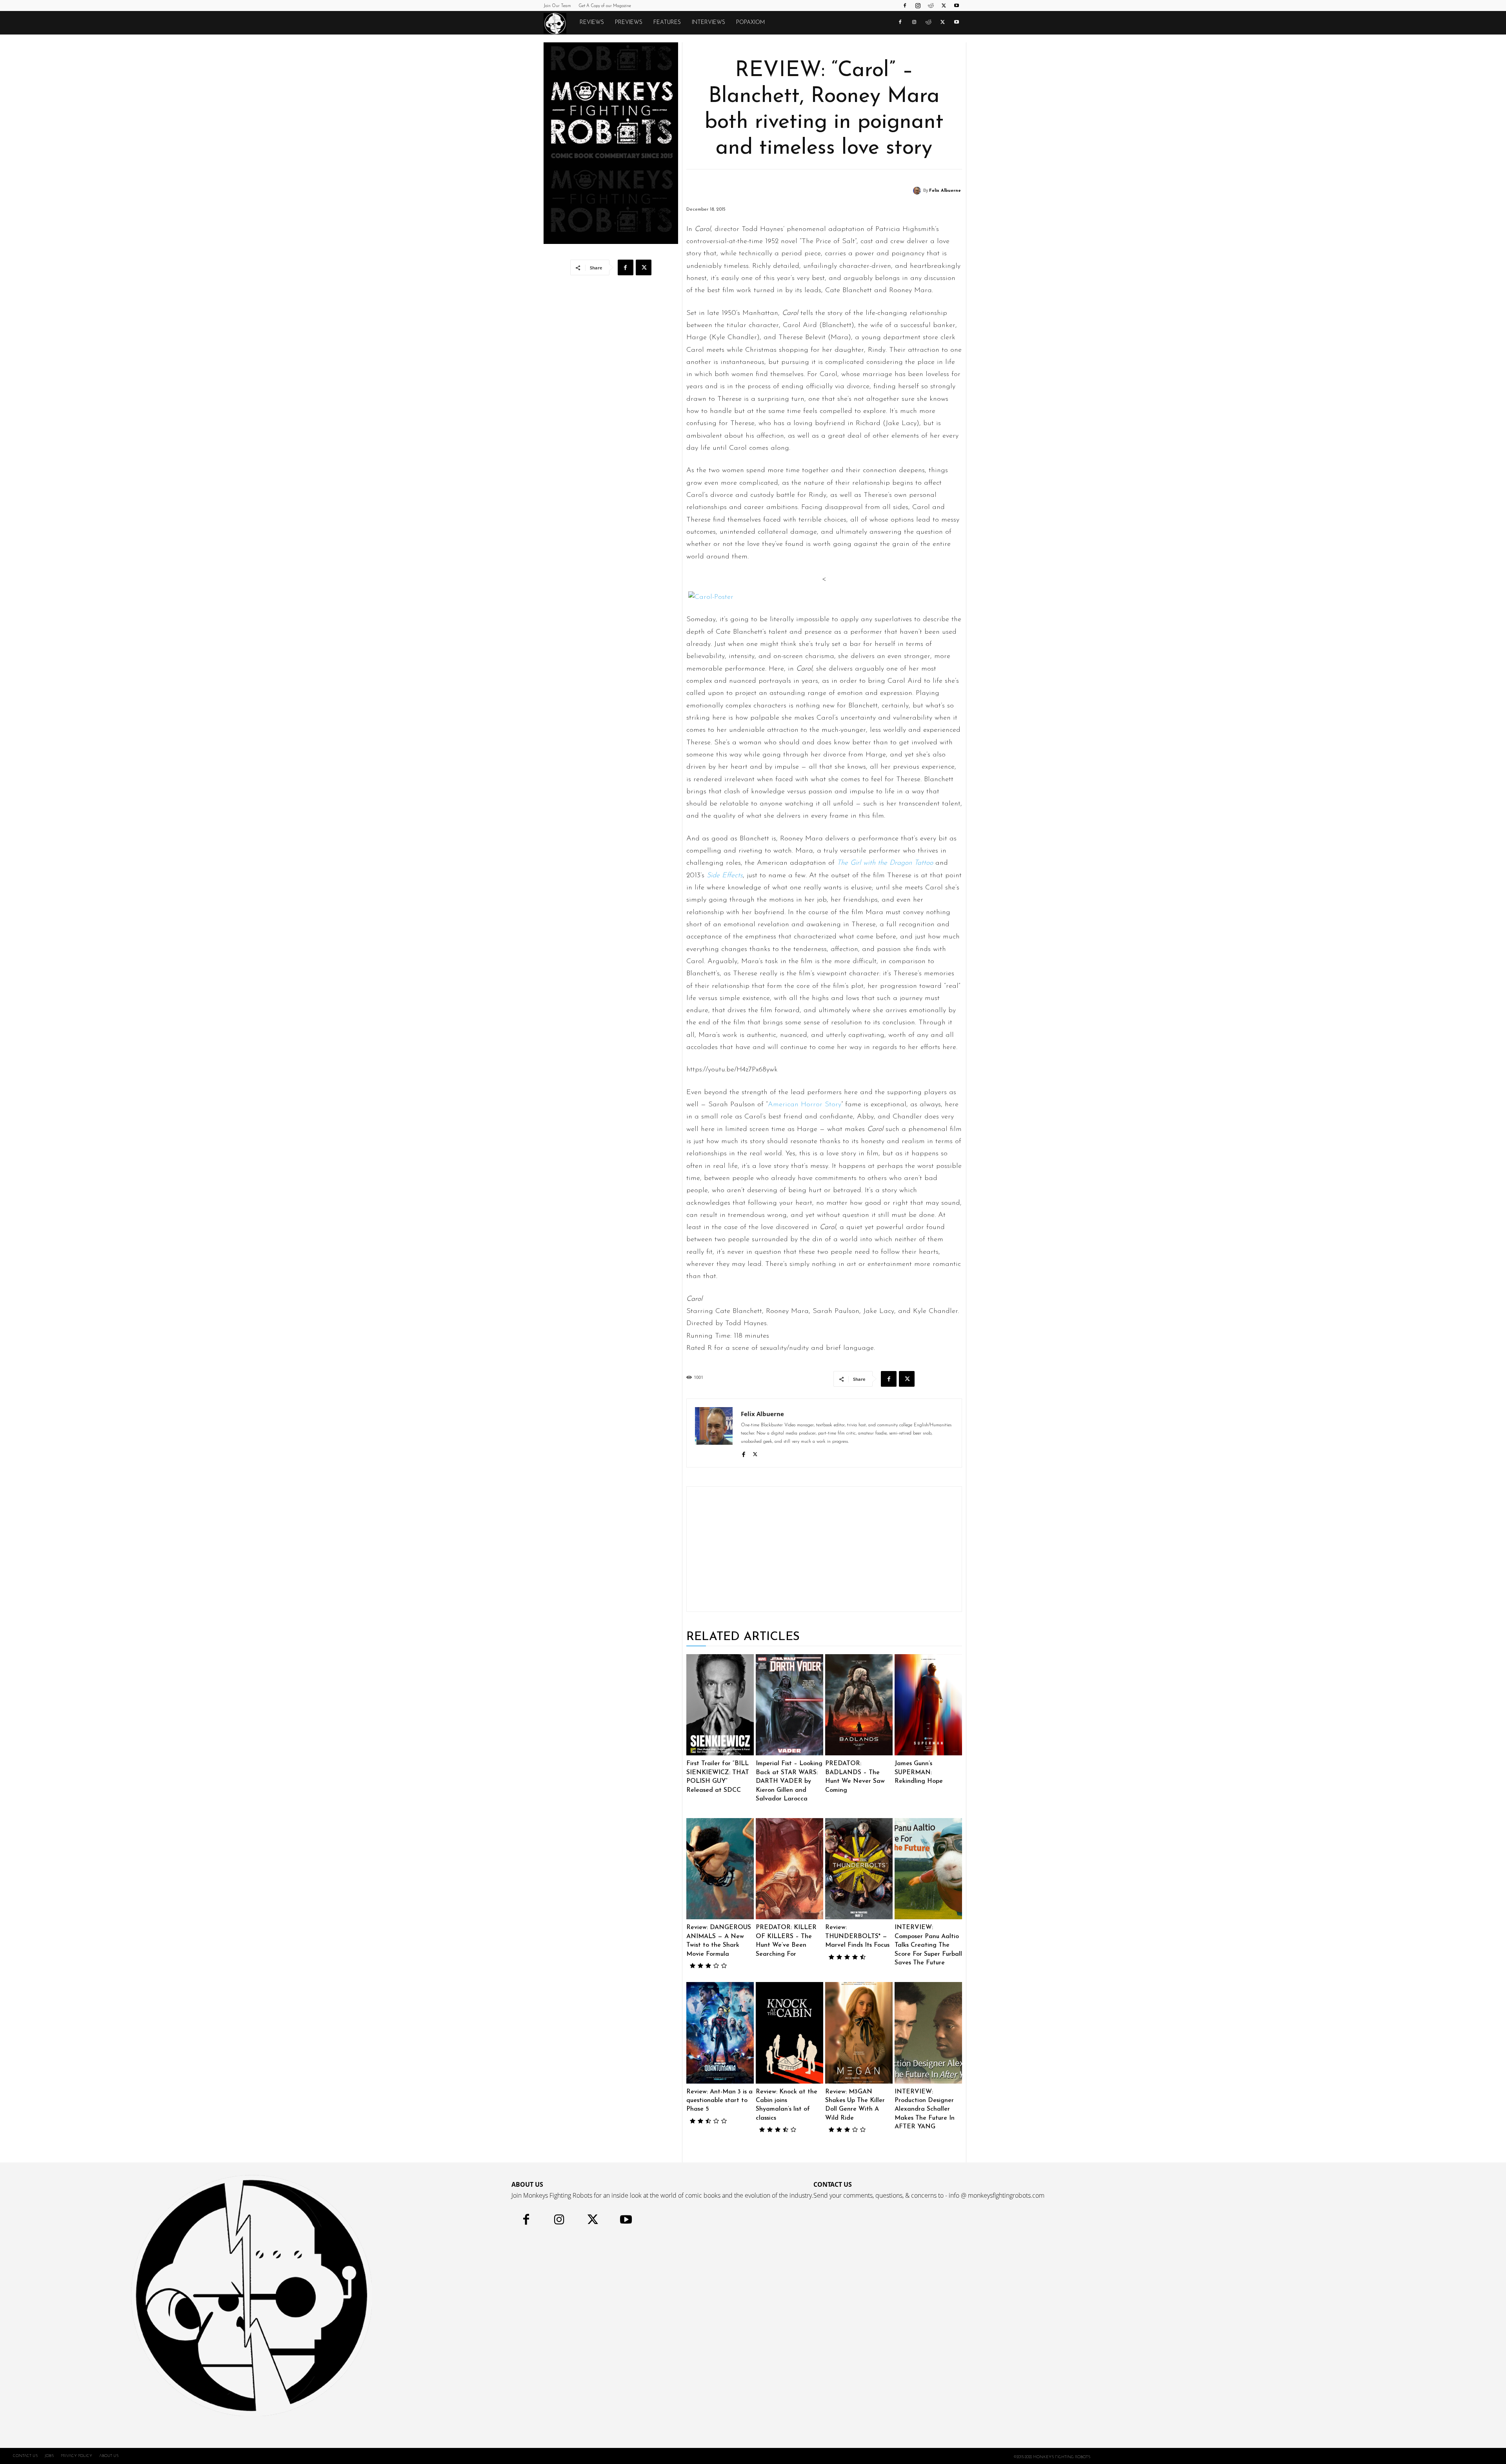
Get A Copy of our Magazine (605, 6)
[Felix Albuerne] (918, 191)
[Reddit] (931, 5)
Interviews (708, 23)
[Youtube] (957, 5)
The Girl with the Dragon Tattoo (885, 863)
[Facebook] (905, 5)
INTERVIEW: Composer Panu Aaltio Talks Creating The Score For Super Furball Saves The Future (928, 1945)
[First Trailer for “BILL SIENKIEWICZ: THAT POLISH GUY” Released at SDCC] (720, 1705)
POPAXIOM (750, 23)
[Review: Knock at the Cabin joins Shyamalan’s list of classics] (789, 2033)
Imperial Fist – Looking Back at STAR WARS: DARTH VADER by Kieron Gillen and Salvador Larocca (789, 1781)
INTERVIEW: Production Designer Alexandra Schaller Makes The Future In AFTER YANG (925, 2109)
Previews (629, 23)
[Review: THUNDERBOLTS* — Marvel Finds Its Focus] (859, 1869)
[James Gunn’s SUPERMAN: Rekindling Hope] (928, 1705)
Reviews (592, 23)
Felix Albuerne (945, 191)
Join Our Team (557, 6)
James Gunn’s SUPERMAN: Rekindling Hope (919, 1772)
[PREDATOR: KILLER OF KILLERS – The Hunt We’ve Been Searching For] (789, 1869)
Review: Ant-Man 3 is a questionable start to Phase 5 (719, 2101)
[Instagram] (918, 5)
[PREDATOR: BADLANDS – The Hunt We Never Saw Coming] (859, 1705)
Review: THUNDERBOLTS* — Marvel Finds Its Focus (857, 1936)
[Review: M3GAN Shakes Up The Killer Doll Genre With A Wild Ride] (859, 2033)
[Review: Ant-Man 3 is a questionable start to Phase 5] (720, 2033)
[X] (944, 5)
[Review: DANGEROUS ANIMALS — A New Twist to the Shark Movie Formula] (720, 1869)
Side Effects (725, 876)
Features (667, 23)
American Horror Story (805, 1105)
